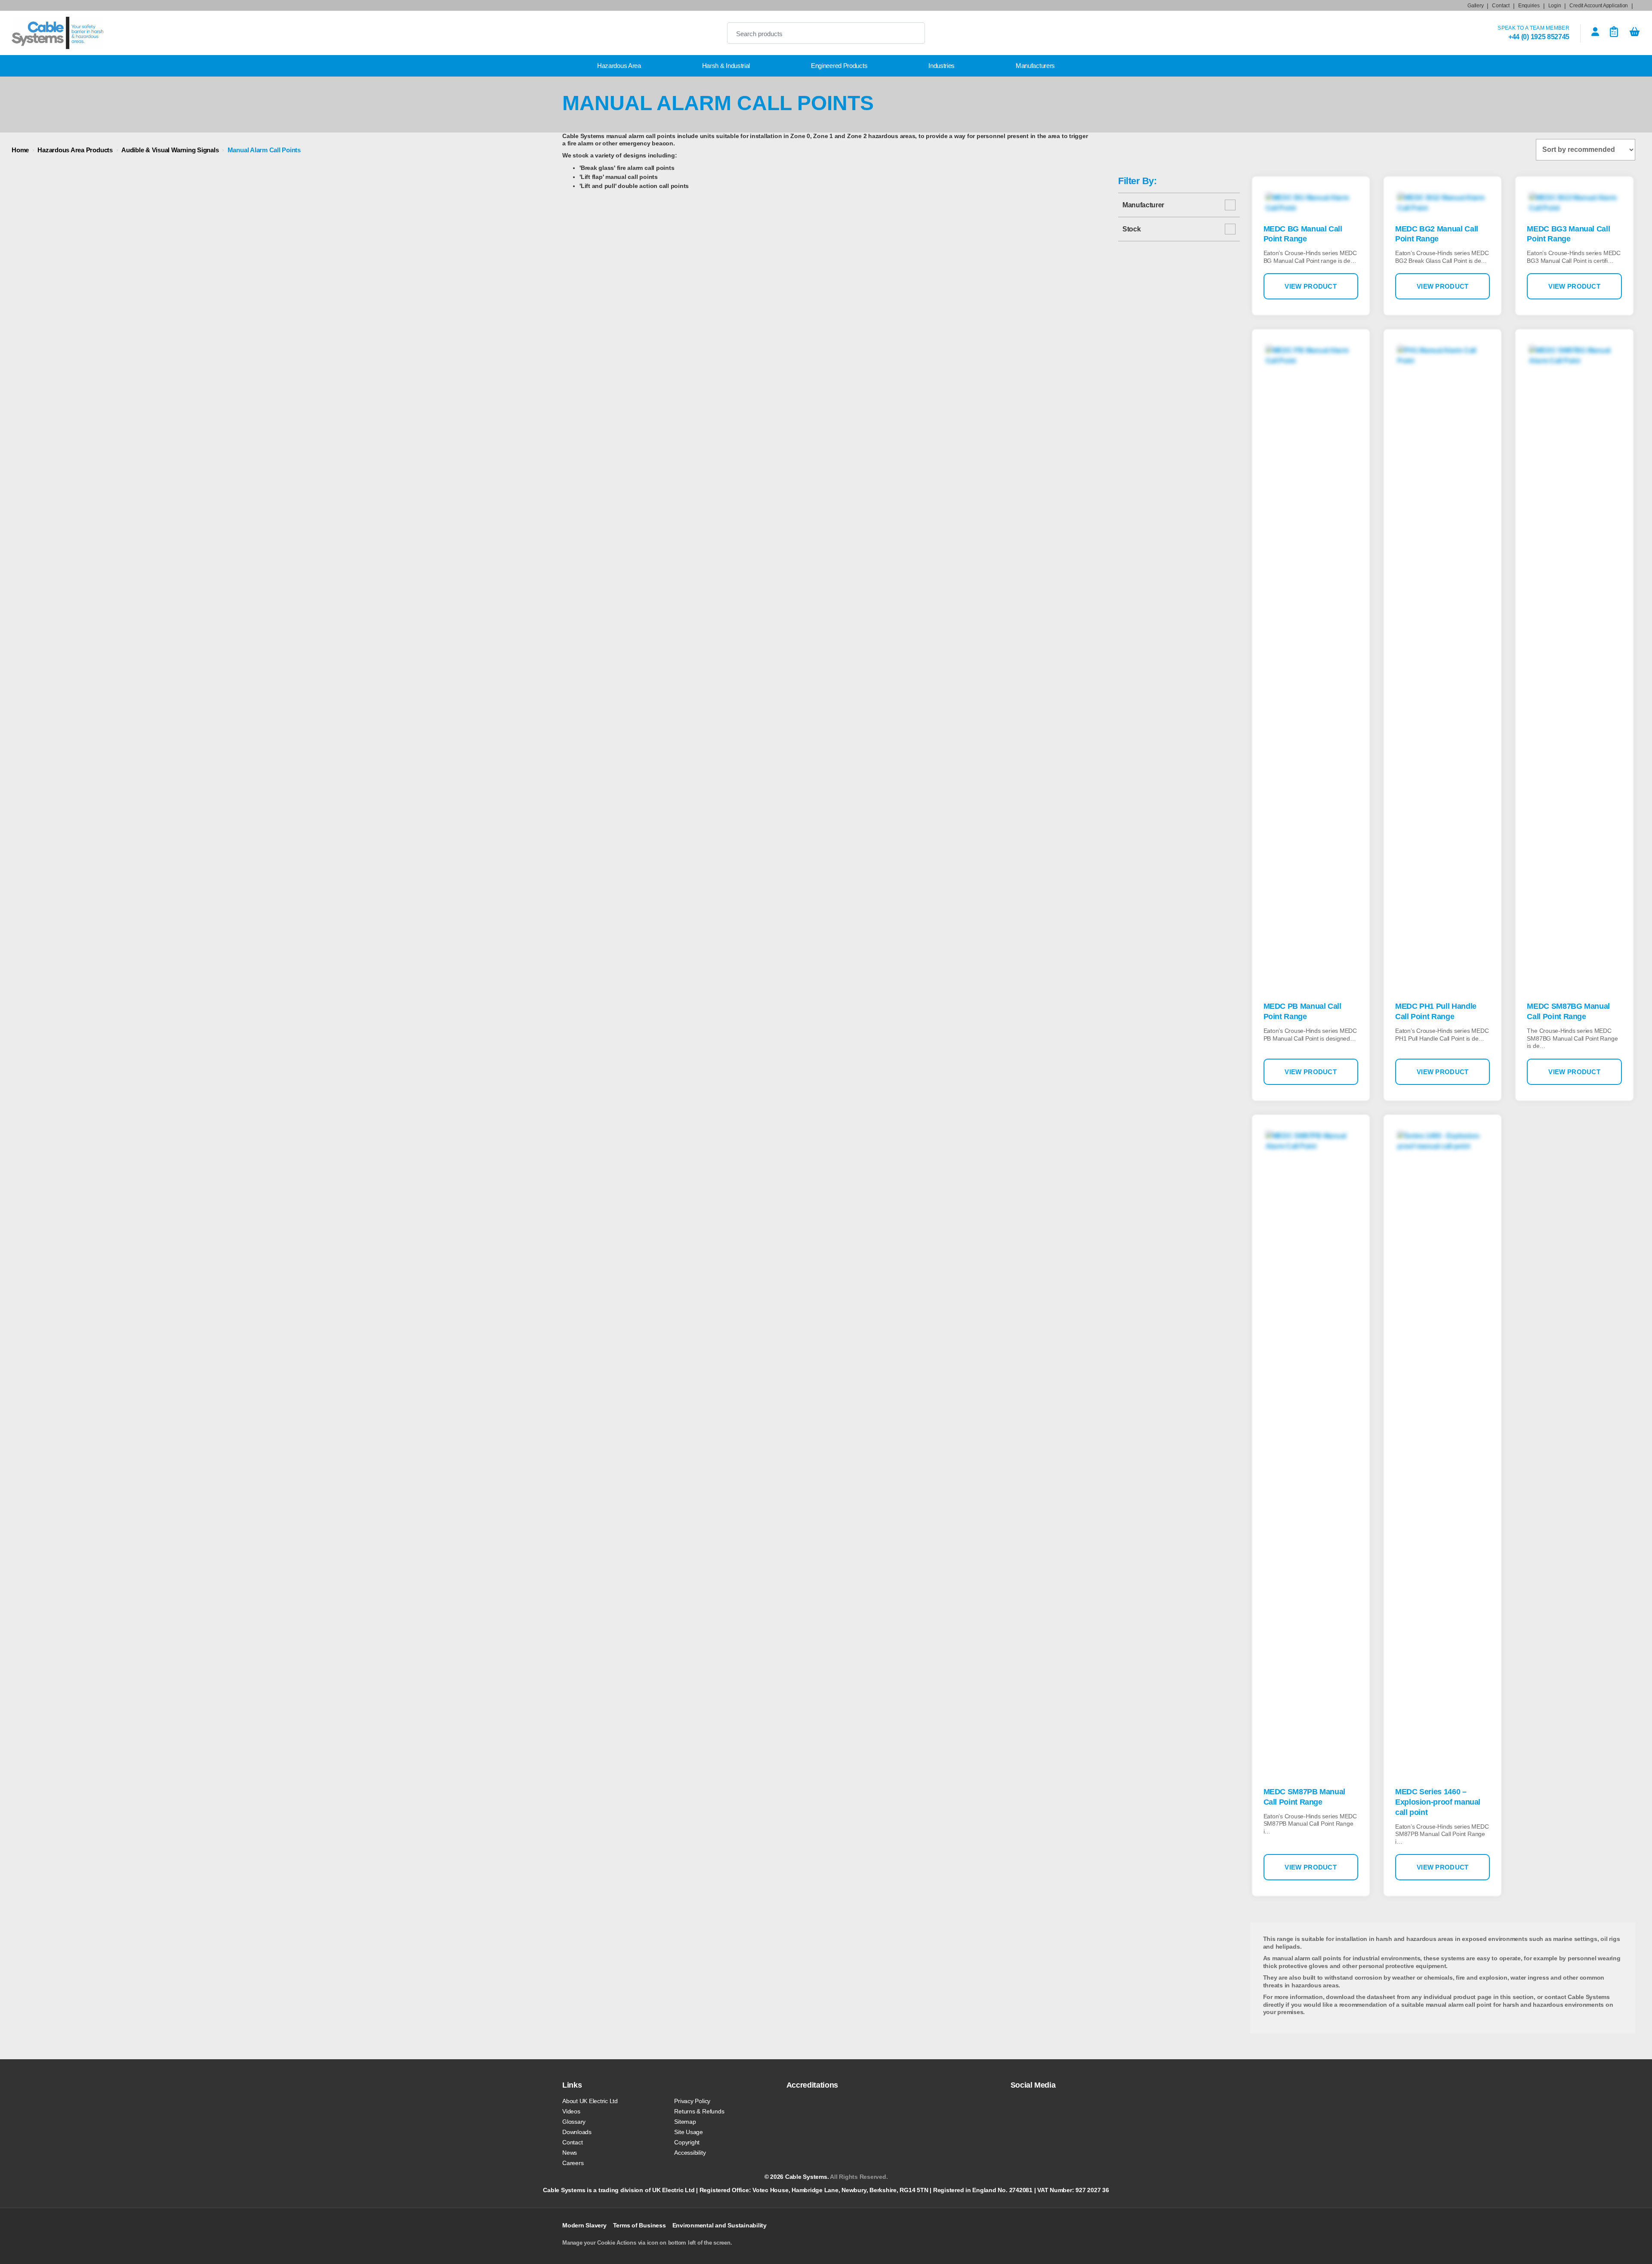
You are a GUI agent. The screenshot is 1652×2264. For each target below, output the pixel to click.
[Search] (911, 33)
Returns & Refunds (699, 2111)
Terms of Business (640, 2225)
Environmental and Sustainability (720, 2225)
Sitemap (685, 2122)
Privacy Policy (692, 2101)
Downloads (577, 2132)
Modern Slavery (584, 2225)
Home (20, 150)
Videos (571, 2111)
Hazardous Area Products (75, 150)
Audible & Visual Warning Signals (170, 150)
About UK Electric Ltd (590, 2101)
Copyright (687, 2142)
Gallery (1475, 6)
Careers (573, 2163)
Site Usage (689, 2132)
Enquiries (1529, 6)
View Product (1311, 286)
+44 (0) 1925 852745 (1539, 37)
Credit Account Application (1599, 6)
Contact (1501, 6)
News (570, 2153)
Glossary (574, 2122)
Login (1555, 6)
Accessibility (690, 2153)
